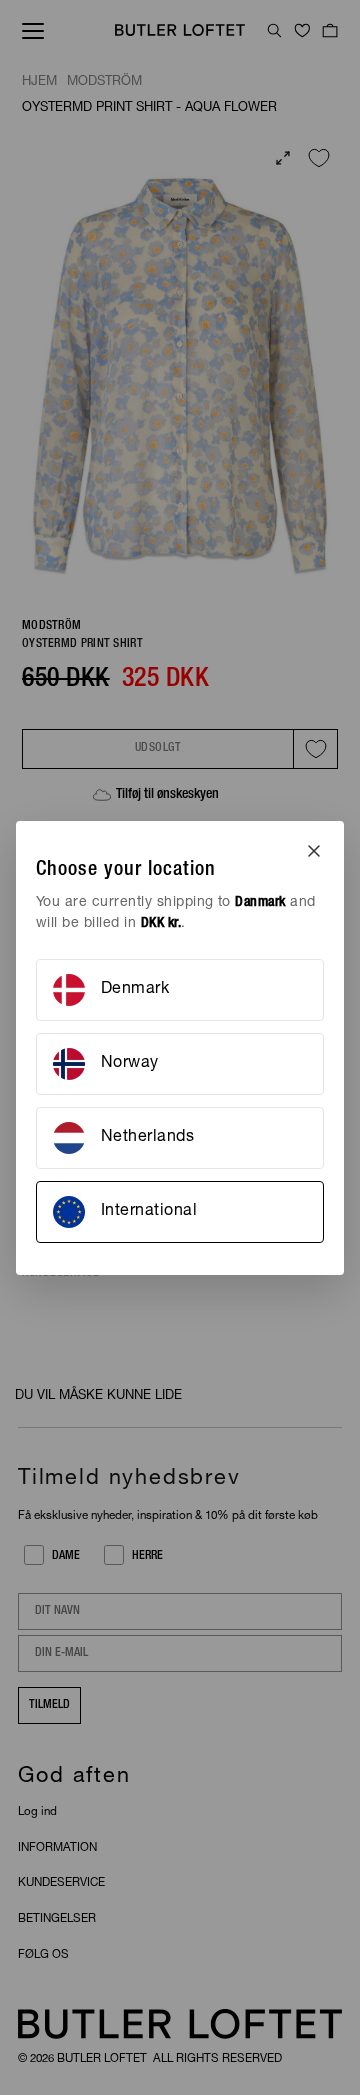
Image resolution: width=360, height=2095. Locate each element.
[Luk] (314, 851)
